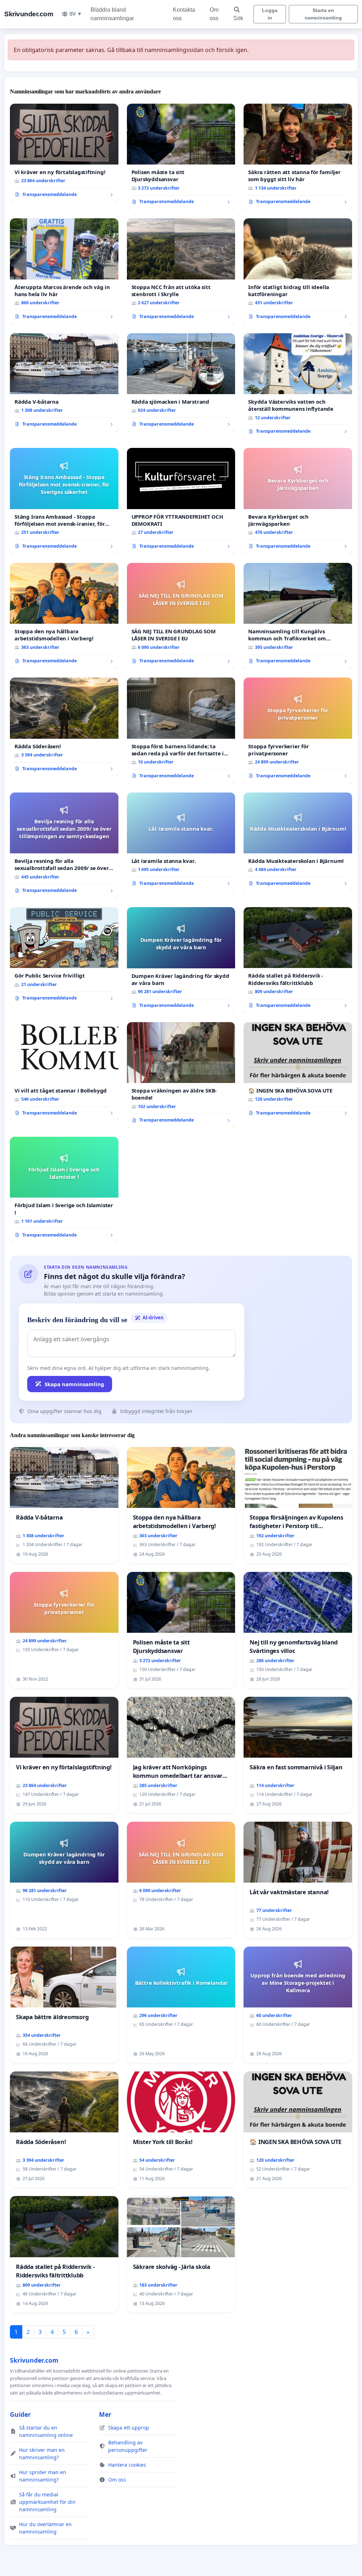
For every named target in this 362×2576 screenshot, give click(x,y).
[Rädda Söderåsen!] (64, 727)
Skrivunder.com (29, 14)
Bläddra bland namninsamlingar (112, 14)
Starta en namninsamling (323, 14)
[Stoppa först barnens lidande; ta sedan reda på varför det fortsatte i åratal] (181, 731)
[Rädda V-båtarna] (64, 383)
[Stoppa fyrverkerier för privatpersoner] (298, 731)
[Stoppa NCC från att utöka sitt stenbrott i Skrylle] (181, 272)
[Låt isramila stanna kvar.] (181, 842)
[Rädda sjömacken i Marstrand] (181, 383)
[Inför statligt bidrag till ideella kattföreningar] (298, 271)
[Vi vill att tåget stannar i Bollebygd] (64, 1072)
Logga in (270, 14)
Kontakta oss (184, 14)
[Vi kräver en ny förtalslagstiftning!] (64, 153)
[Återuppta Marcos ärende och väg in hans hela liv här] (64, 271)
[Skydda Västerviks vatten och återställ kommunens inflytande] (298, 386)
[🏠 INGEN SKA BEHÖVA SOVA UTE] (298, 1072)
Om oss (214, 14)
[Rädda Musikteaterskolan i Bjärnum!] (298, 842)
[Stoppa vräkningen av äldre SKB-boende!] (181, 1075)
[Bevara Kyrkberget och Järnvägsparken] (298, 501)
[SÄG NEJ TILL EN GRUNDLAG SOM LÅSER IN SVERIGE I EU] (181, 616)
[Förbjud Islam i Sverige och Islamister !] (64, 1190)
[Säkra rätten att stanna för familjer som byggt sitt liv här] (298, 157)
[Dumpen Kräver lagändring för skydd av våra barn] (181, 960)
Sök (238, 18)
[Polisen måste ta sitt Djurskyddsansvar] (181, 157)
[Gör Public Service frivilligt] (64, 957)
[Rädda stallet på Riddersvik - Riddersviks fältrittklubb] (298, 960)
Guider (20, 2414)
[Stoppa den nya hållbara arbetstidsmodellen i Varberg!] (64, 616)
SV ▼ (76, 14)
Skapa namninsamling (74, 1384)
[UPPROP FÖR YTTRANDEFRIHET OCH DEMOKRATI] (181, 501)
